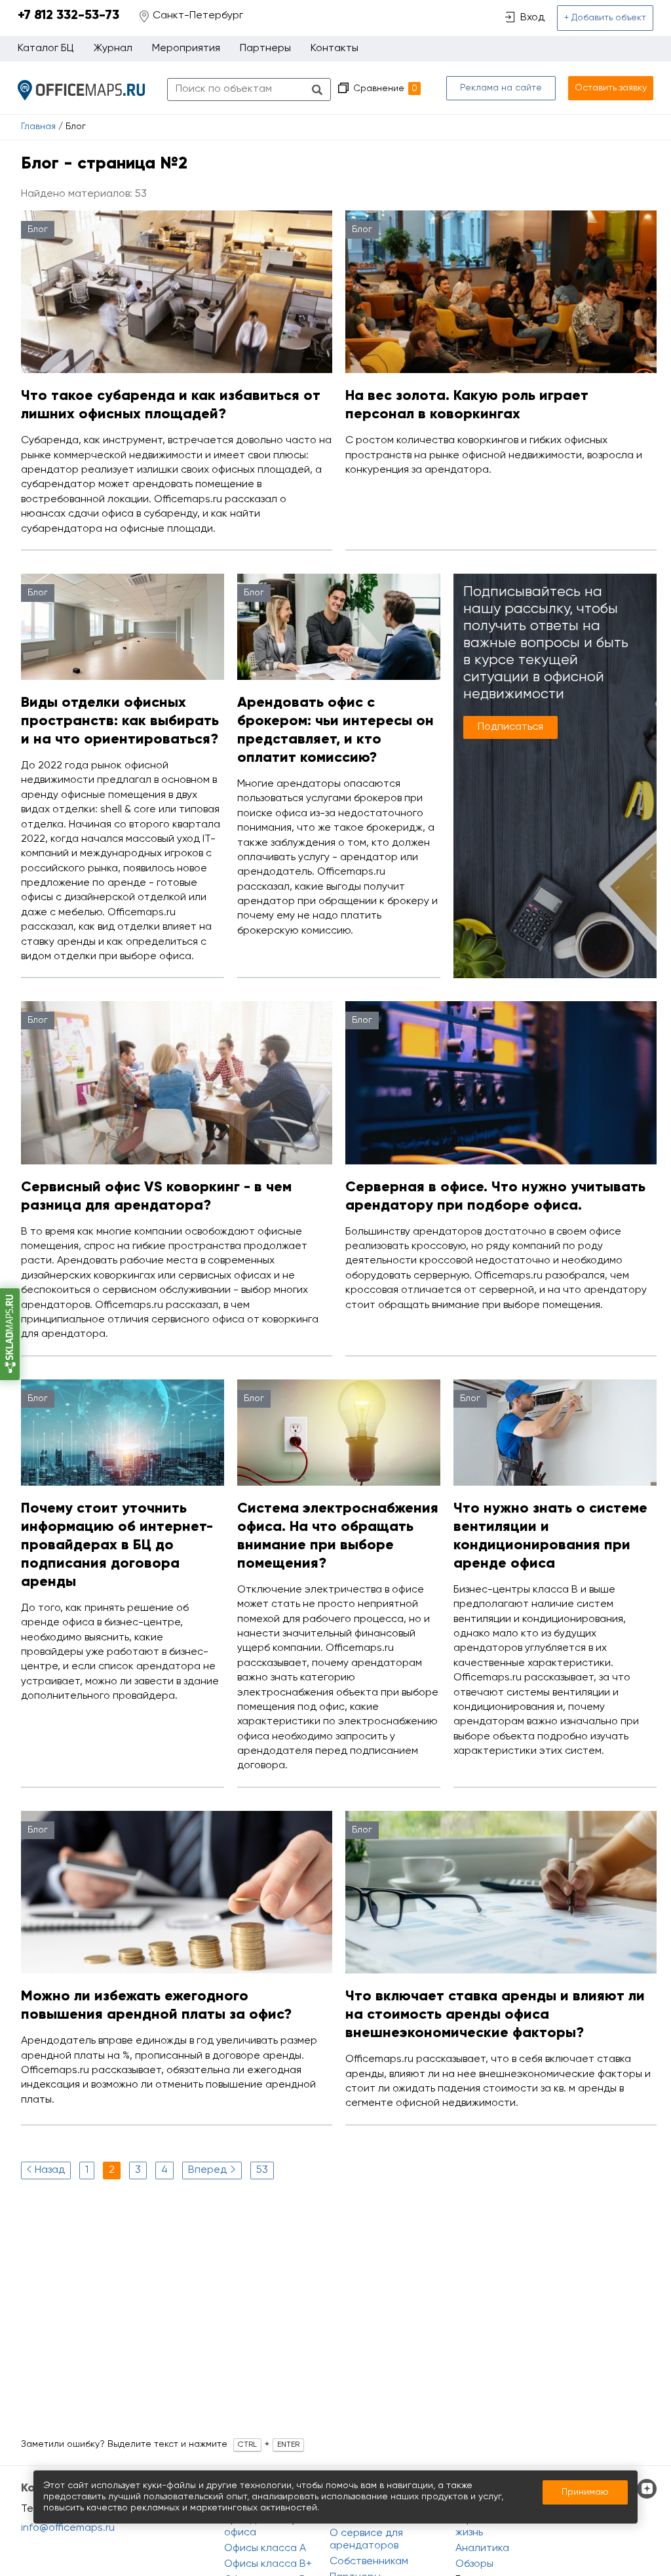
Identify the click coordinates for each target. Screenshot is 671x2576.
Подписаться (510, 727)
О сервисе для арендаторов (366, 2540)
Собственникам (369, 2562)
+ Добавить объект (605, 18)
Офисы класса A (265, 2548)
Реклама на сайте (501, 88)
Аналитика (482, 2548)
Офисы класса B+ (268, 2564)
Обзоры (474, 2564)
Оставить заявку (611, 88)
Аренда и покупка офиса (269, 2526)
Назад (50, 2170)
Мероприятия (186, 49)
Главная (38, 127)
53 (262, 2170)
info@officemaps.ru (68, 2528)
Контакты (335, 49)
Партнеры (265, 49)
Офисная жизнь (478, 2526)
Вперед (207, 2170)
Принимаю (585, 2492)
